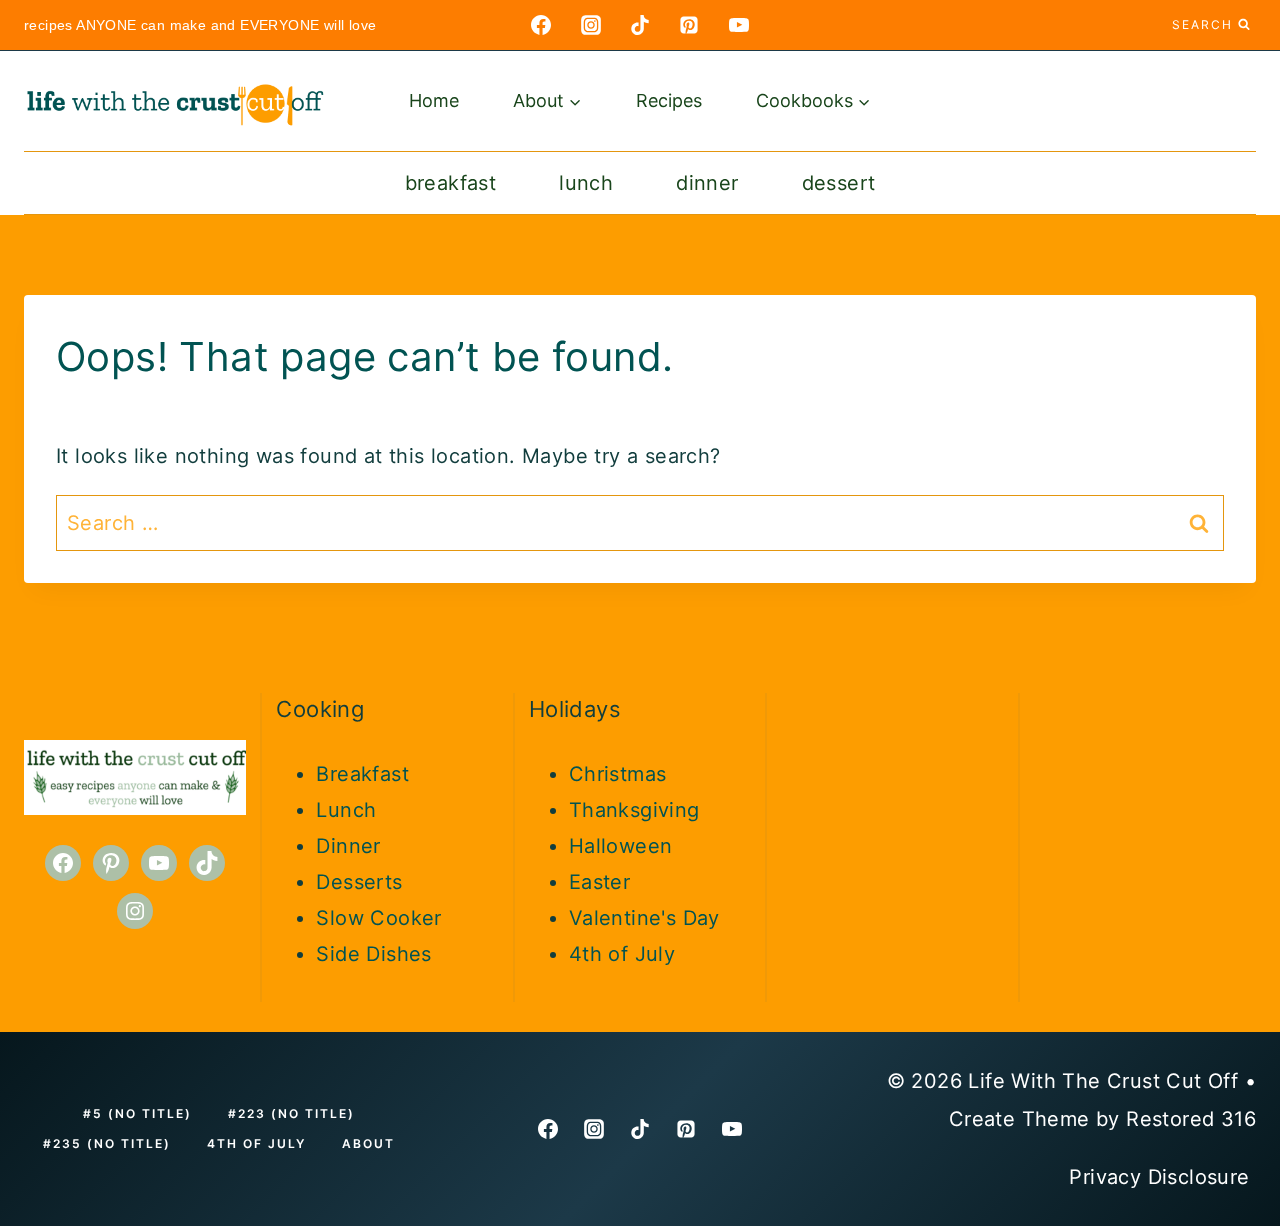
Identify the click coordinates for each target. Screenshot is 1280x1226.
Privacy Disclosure (1162, 1177)
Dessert (839, 183)
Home (434, 100)
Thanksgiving (634, 810)
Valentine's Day (644, 918)
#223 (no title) (291, 1113)
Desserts (359, 882)
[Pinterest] (689, 25)
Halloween (621, 846)
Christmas (618, 774)
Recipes (669, 100)
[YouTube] (739, 25)
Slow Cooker (378, 918)
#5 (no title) (137, 1113)
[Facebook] (541, 25)
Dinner (707, 183)
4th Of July (256, 1143)
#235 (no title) (107, 1143)
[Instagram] (591, 25)
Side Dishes (373, 954)
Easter (599, 882)
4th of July (622, 954)
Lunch (586, 183)
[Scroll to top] (1230, 896)
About (368, 1143)
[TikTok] (640, 25)
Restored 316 (1191, 1119)
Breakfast (451, 183)
